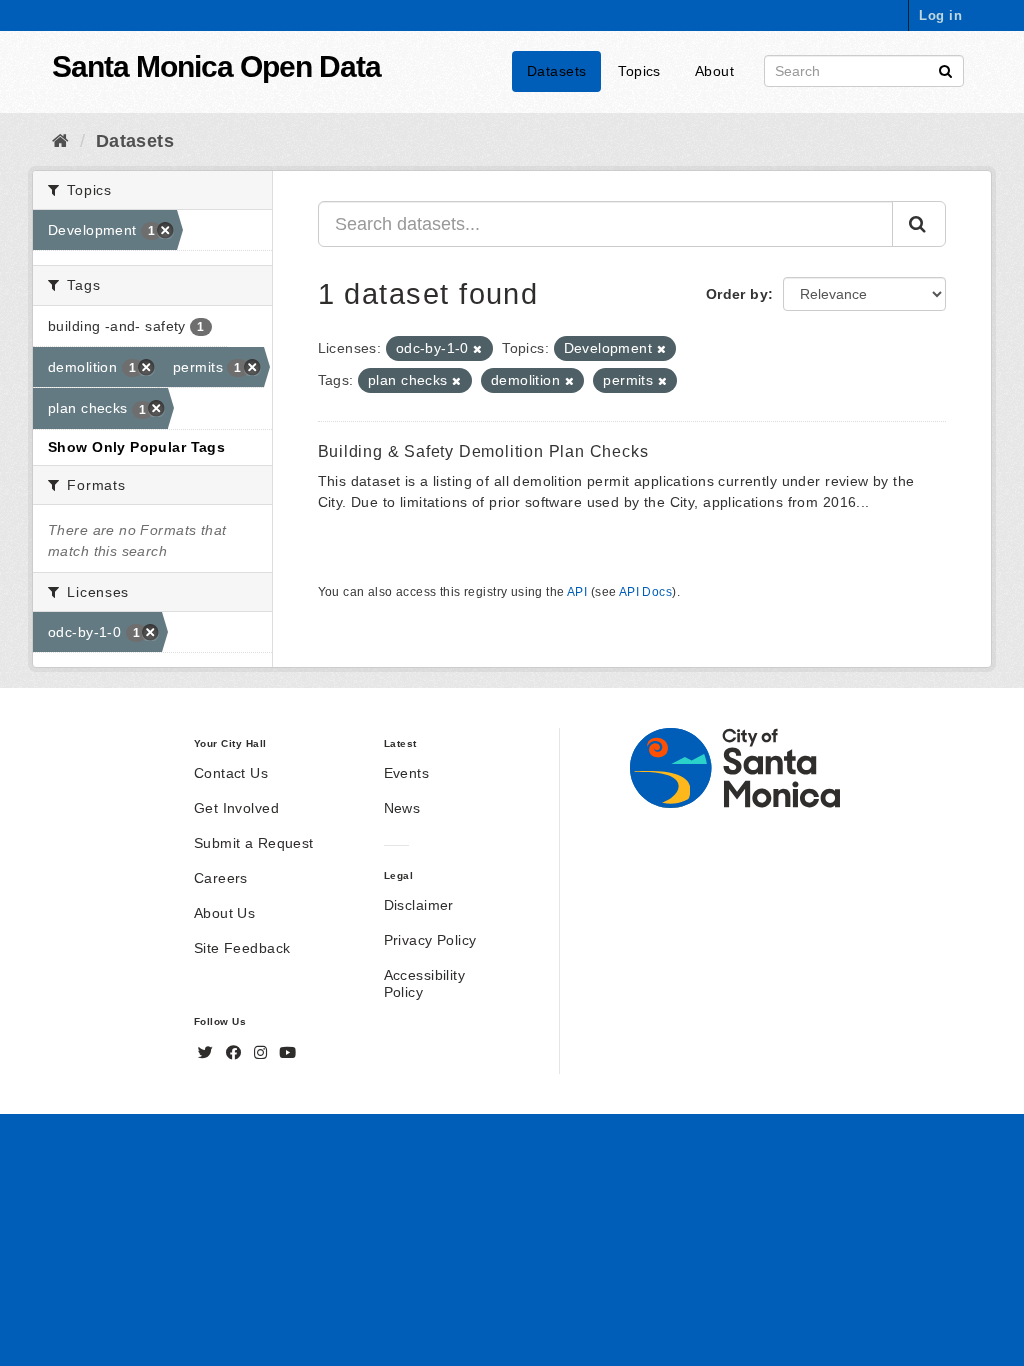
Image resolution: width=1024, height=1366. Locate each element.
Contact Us (231, 773)
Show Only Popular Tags (136, 447)
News (402, 808)
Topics (639, 71)
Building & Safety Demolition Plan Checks (483, 451)
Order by (737, 294)
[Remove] (477, 349)
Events (407, 773)
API (577, 592)
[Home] (60, 141)
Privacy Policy (430, 940)
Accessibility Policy (424, 983)
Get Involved (236, 808)
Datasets (556, 71)
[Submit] (945, 69)
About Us (224, 913)
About (714, 71)
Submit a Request (254, 843)
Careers (221, 878)
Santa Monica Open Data (216, 66)
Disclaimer (419, 905)
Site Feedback (242, 948)
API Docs (645, 592)
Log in (940, 15)
